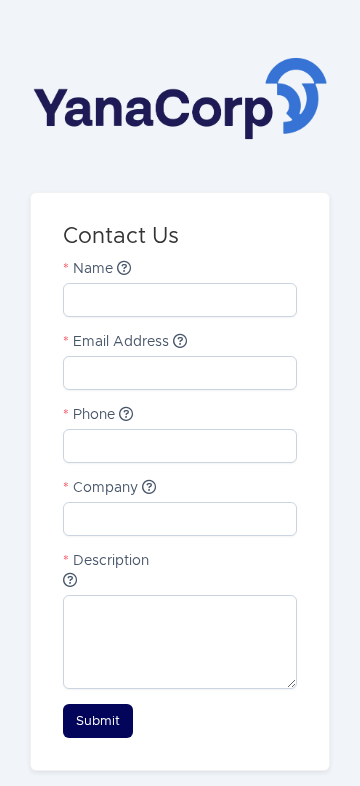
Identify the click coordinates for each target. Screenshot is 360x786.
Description (106, 561)
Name (90, 269)
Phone (91, 415)
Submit (98, 721)
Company (102, 488)
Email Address (118, 342)
